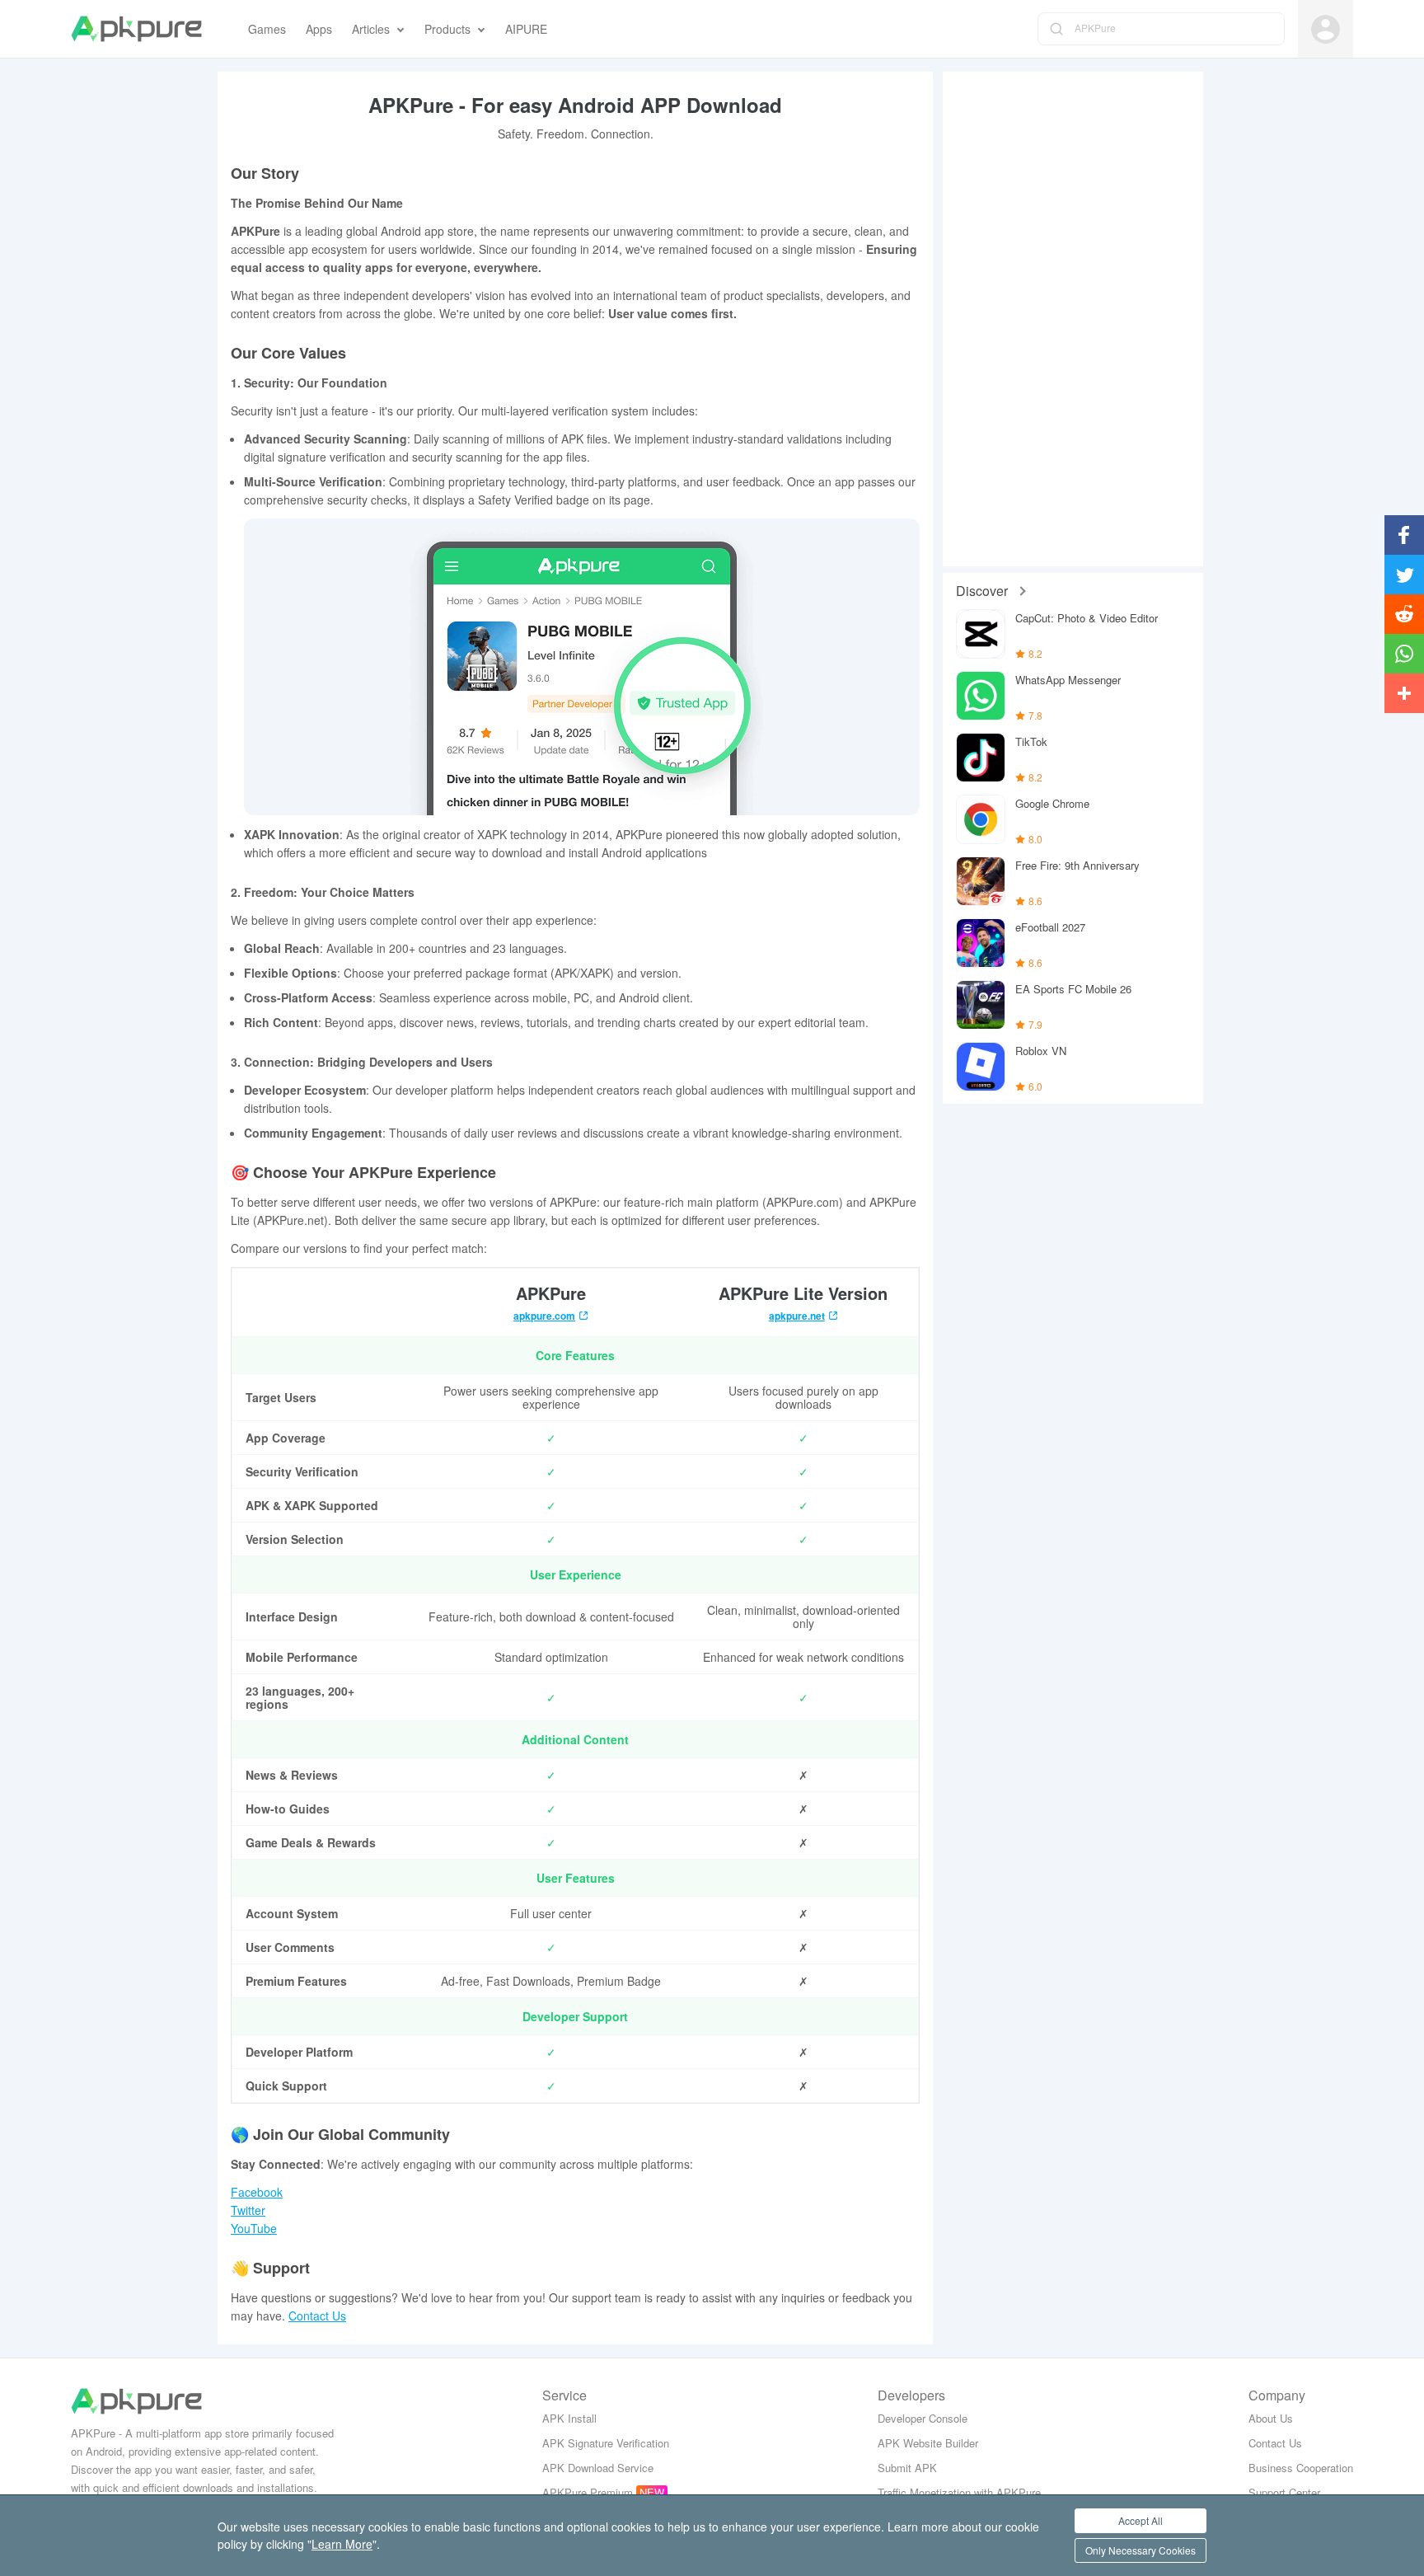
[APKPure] (136, 29)
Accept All (1141, 2520)
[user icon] (1326, 29)
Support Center (1284, 2492)
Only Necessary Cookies (1141, 2550)
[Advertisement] (1073, 319)
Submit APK (907, 2468)
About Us (1271, 2418)
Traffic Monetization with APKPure (959, 2492)
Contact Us (317, 2316)
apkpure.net (797, 1316)
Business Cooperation (1301, 2468)
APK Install (569, 2418)
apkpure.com (544, 1316)
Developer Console (923, 2418)
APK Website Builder (928, 2443)
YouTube (254, 2228)
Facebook (257, 2192)
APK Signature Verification (606, 2443)
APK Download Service (598, 2468)
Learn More (342, 2544)
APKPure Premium (588, 2492)
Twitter (248, 2210)
